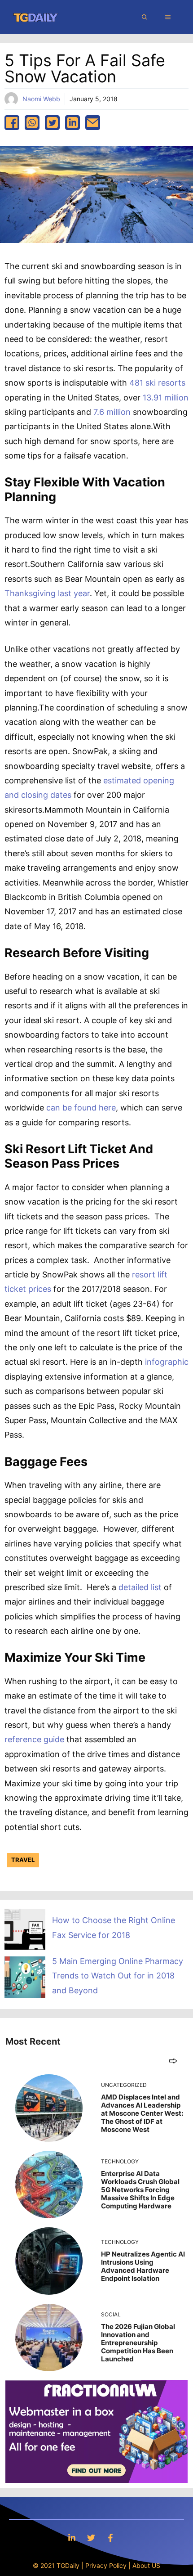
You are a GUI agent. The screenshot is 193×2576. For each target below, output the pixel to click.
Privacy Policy (106, 2565)
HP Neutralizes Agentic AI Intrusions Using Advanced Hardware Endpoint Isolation (143, 2266)
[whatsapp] (32, 123)
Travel (23, 1860)
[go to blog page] (173, 2061)
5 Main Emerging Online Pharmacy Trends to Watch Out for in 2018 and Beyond (118, 1976)
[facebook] (12, 123)
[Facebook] (110, 2538)
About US (146, 2565)
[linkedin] (72, 123)
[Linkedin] (72, 2538)
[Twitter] (91, 2538)
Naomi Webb (41, 99)
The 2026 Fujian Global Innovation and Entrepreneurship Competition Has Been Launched (138, 2343)
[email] (93, 123)
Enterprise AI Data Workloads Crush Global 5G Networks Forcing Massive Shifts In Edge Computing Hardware (140, 2190)
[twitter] (52, 123)
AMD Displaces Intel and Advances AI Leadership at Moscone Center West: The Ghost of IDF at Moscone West (142, 2113)
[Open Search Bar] (145, 17)
